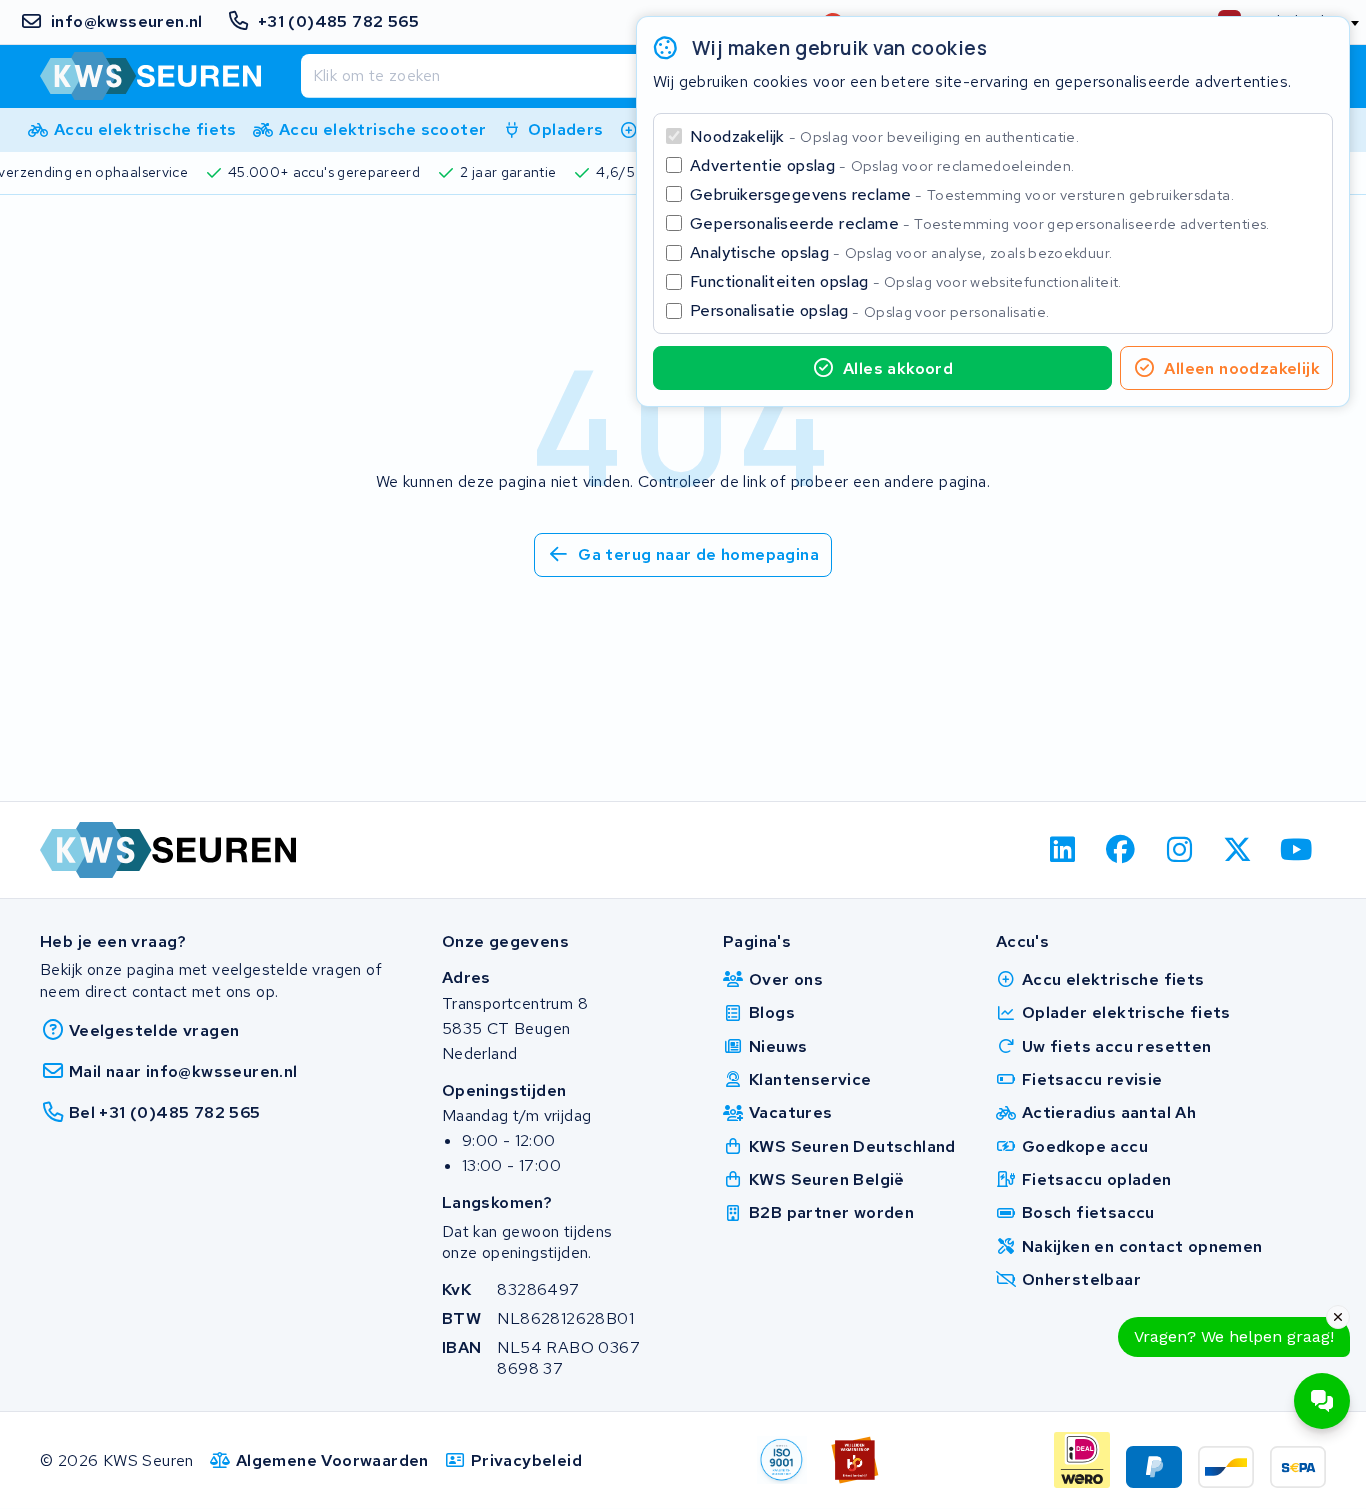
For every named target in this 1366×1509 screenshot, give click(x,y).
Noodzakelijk (884, 136)
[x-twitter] (1238, 850)
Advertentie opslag (882, 165)
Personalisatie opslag (870, 310)
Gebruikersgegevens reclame (962, 194)
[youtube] (1296, 850)
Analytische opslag (901, 252)
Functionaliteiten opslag (906, 281)
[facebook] (1121, 850)
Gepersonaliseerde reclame (980, 223)
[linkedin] (1062, 850)
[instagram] (1179, 850)
